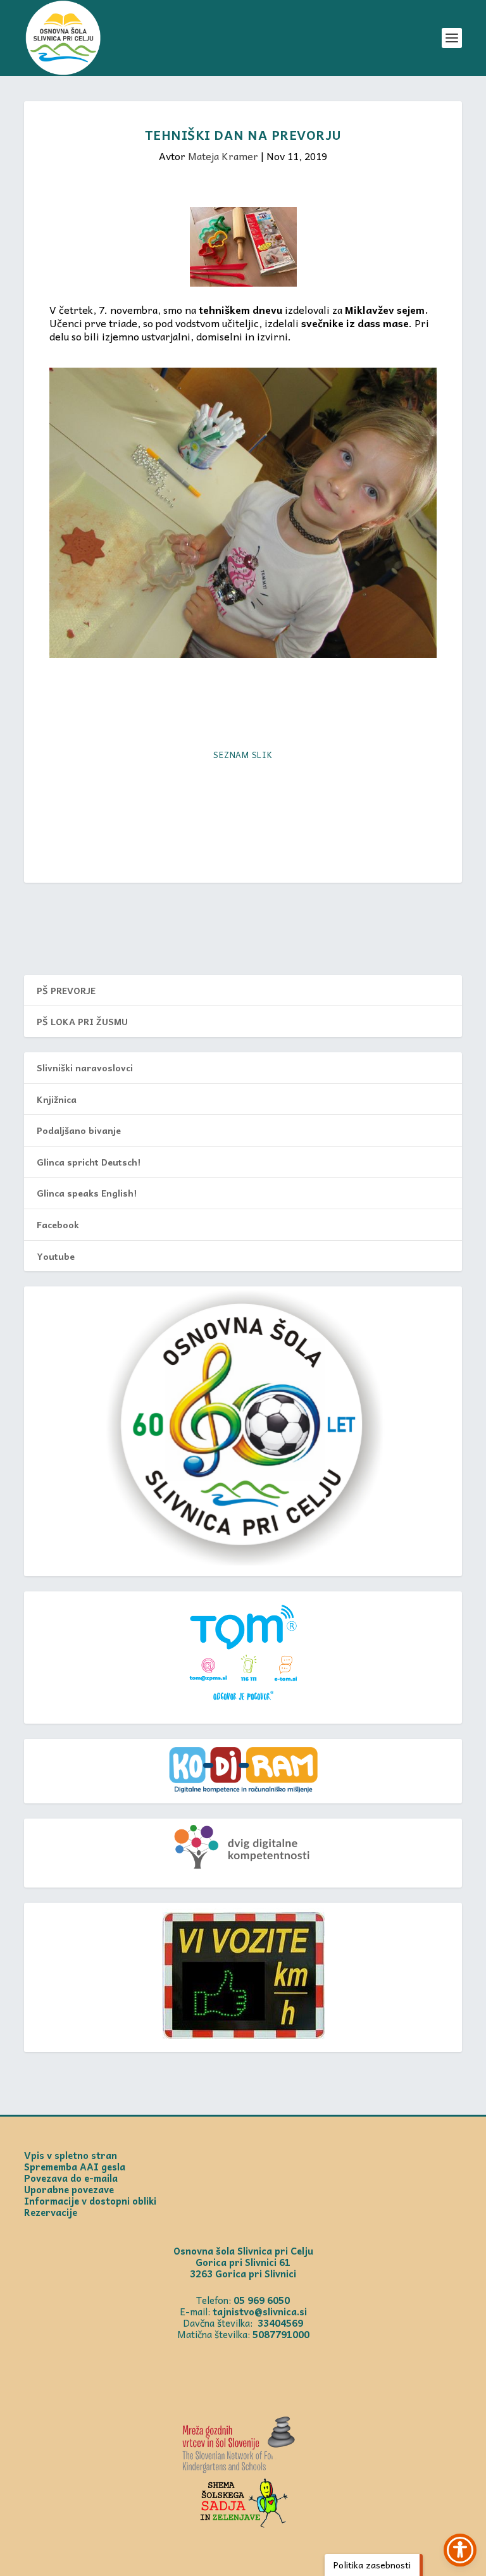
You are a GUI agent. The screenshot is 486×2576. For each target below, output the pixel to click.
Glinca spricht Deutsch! (89, 1162)
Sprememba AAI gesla (75, 2167)
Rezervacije (51, 2212)
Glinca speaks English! (87, 1193)
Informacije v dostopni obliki (90, 2201)
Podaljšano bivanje (79, 1130)
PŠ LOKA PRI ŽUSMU (82, 1021)
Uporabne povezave (69, 2189)
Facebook (58, 1224)
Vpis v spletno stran (71, 2155)
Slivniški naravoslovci (85, 1067)
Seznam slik (243, 755)
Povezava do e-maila (71, 2178)
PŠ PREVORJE (66, 990)
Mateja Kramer (223, 156)
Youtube (56, 1256)
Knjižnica (57, 1099)
